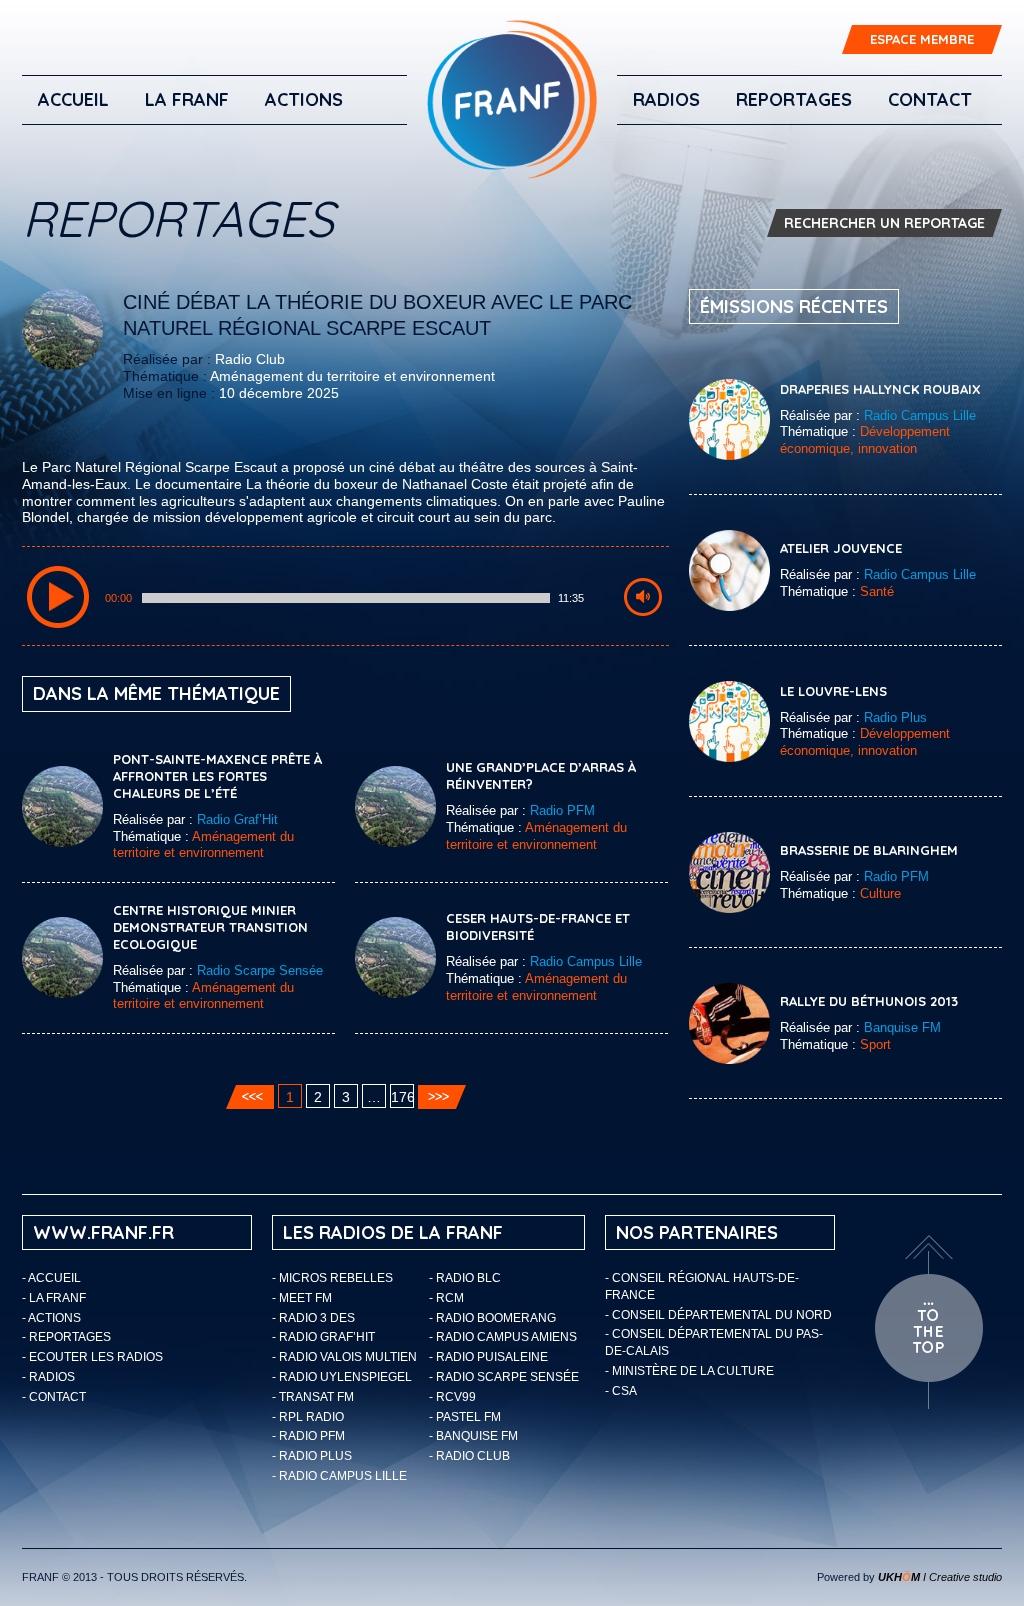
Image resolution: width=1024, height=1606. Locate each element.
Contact (930, 99)
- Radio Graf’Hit (323, 1337)
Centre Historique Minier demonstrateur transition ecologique (210, 927)
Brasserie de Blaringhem (869, 850)
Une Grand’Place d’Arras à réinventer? (541, 775)
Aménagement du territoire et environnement (352, 376)
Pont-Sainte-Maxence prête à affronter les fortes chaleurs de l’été (217, 776)
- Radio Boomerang (492, 1318)
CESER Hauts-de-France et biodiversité (538, 926)
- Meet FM (302, 1298)
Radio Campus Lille (586, 961)
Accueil (73, 99)
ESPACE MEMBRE (922, 39)
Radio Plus (895, 717)
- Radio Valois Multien (344, 1357)
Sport (875, 1044)
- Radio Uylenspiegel (342, 1377)
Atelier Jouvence (841, 548)
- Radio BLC (465, 1278)
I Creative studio (940, 1577)
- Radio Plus (312, 1456)
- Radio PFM (308, 1436)
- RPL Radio (308, 1417)
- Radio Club (469, 1456)
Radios (666, 99)
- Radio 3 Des (313, 1318)
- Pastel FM (465, 1417)
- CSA (621, 1391)
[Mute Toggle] (643, 597)
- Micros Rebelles (332, 1278)
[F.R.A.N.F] (512, 99)
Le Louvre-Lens (833, 691)
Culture (880, 893)
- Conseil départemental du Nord (718, 1315)
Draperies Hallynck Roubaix (880, 389)
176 (402, 1097)
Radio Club (250, 359)
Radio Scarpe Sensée (260, 970)
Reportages (794, 99)
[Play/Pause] (58, 597)
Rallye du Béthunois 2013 (869, 1001)
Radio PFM (562, 810)
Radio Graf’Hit (237, 819)
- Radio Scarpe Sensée (504, 1377)
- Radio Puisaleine (488, 1357)
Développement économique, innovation (865, 440)
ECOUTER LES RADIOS (96, 1357)
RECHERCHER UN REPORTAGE (884, 223)
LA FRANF (187, 99)
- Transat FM (313, 1397)
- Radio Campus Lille (339, 1476)
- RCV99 (452, 1397)
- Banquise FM (473, 1436)
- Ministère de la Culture (689, 1371)
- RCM (446, 1298)
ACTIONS (304, 99)
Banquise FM (902, 1027)
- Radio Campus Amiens (503, 1337)
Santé (877, 591)
